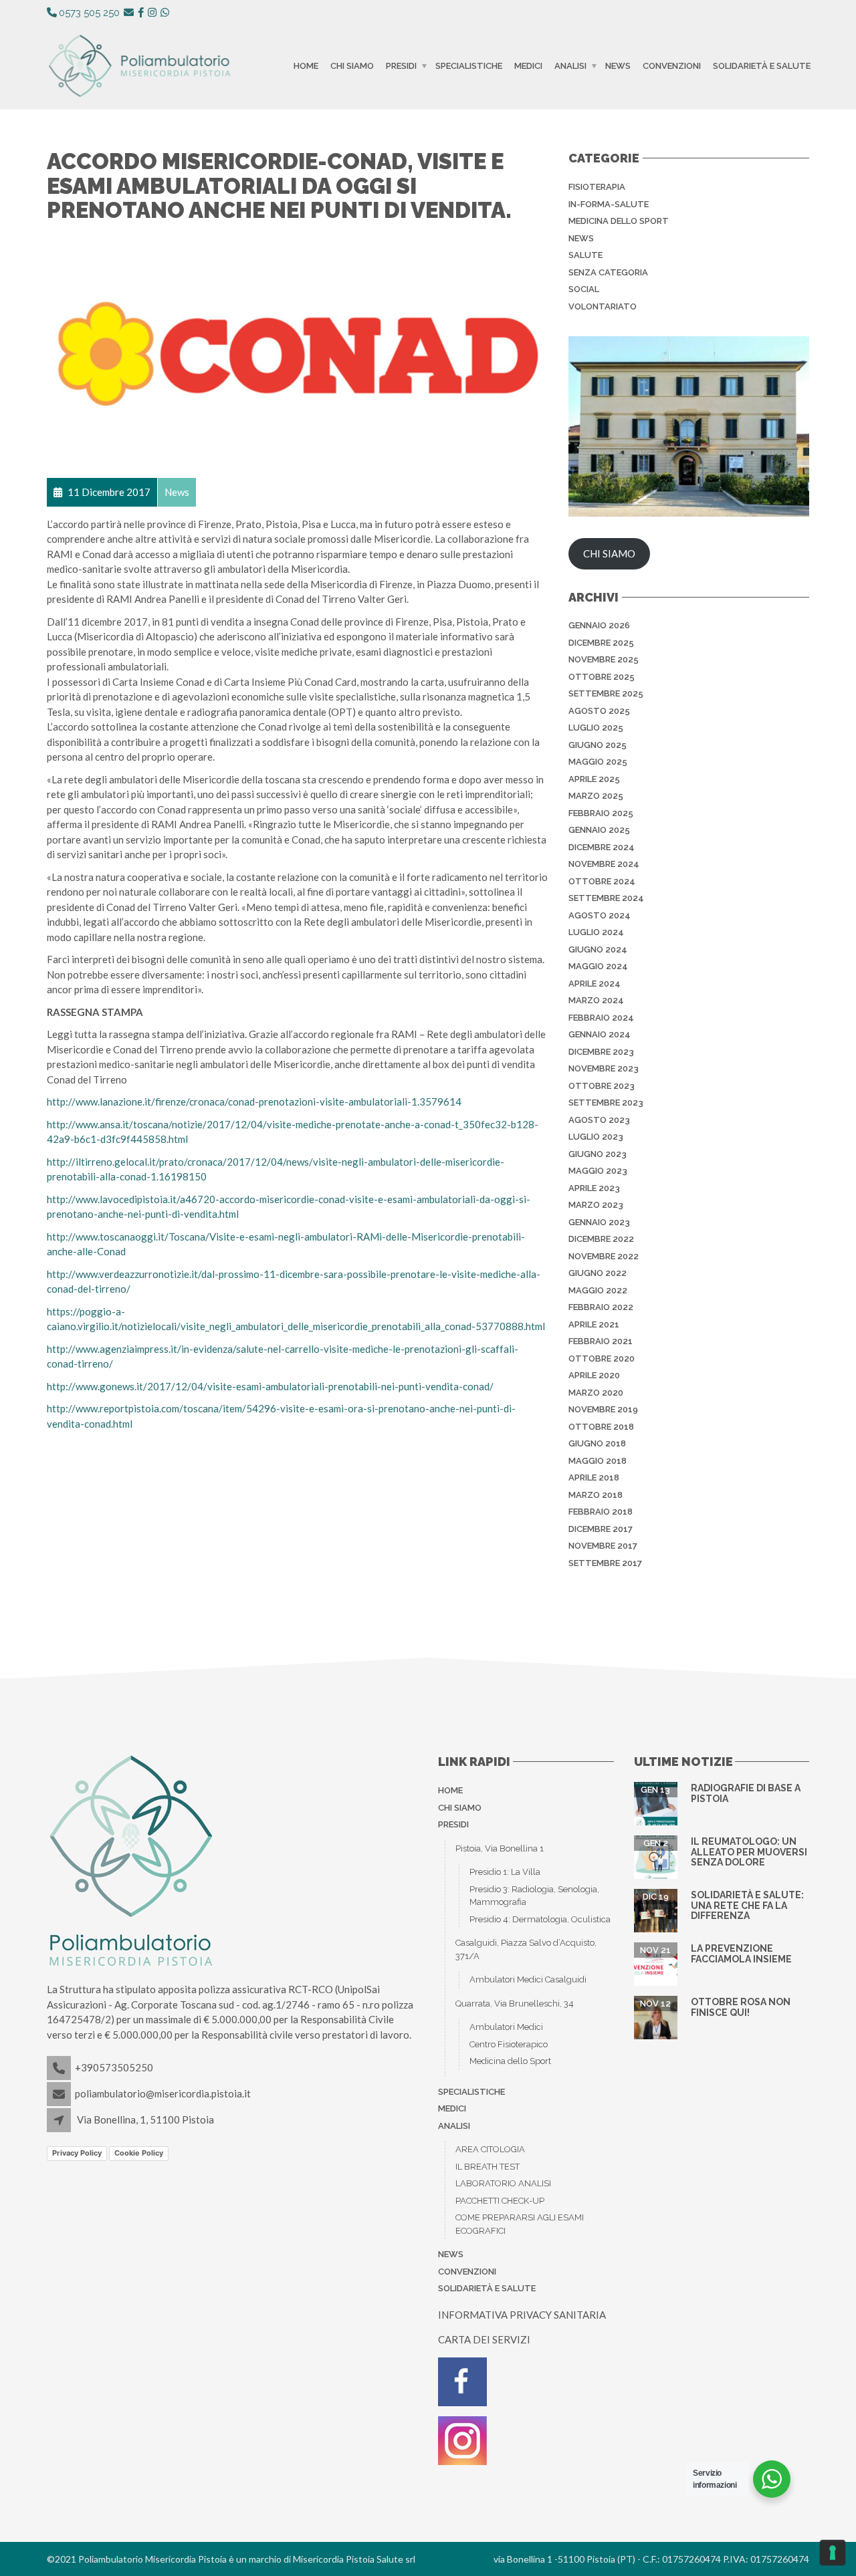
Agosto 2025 (599, 711)
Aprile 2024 (595, 984)
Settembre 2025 (606, 693)
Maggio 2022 (598, 1290)
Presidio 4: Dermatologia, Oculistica (540, 1919)
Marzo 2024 (596, 1000)
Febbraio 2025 (601, 813)
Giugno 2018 (597, 1443)
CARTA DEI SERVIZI (484, 2339)
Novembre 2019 (603, 1409)
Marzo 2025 (596, 796)
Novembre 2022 (604, 1256)
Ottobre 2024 (602, 881)
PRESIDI (401, 66)
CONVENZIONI (672, 66)
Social (584, 289)
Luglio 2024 (596, 932)
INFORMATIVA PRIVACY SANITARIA (522, 2315)
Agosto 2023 (599, 1120)
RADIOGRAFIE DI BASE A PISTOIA (746, 1793)
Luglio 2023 (596, 1137)
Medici (528, 66)
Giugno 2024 (598, 949)
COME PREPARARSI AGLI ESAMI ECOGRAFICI (520, 2224)
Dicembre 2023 (601, 1052)
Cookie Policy (139, 2153)
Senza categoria (608, 272)
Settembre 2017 (605, 1563)
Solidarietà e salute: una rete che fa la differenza (747, 1905)
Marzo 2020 (596, 1393)
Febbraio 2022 (601, 1307)
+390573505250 (114, 2067)
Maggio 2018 (598, 1461)
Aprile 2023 (594, 1188)
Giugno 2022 (598, 1273)
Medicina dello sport (619, 221)
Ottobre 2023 (602, 1086)
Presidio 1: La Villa (505, 1872)
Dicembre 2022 (601, 1239)
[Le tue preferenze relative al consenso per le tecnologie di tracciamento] (833, 2553)
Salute (585, 255)
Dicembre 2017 (601, 1529)
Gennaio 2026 (599, 625)
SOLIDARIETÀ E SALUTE (762, 66)
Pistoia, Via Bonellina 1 (500, 1848)
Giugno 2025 (598, 745)
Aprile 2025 (594, 779)
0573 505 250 (89, 13)
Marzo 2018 (596, 1495)
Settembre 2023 (606, 1103)
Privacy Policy (77, 2153)
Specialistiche (469, 66)
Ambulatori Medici (506, 2027)
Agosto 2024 (600, 915)
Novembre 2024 (604, 864)
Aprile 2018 (594, 1477)
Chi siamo (352, 66)
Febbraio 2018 (601, 1512)
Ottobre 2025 (602, 677)
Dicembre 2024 (602, 847)
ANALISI (570, 66)
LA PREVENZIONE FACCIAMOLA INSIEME (741, 1953)
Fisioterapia (597, 187)
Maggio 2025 (598, 762)
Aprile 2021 (594, 1324)
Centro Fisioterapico (509, 2044)
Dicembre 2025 (601, 643)
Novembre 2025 (604, 659)
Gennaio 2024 (600, 1034)
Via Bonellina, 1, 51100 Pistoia (145, 2119)
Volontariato (603, 306)
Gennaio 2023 (599, 1222)
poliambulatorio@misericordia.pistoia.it (163, 2093)
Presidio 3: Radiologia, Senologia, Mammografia (534, 1896)
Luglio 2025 (596, 728)
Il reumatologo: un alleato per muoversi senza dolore (749, 1852)
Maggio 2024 (598, 966)
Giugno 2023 (598, 1154)
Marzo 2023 (596, 1205)
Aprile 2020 (594, 1375)
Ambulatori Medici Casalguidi (528, 1979)
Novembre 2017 (603, 1546)
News (618, 66)
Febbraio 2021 (601, 1341)
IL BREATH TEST (488, 2167)
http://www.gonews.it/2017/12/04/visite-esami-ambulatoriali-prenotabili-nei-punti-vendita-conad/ (270, 1386)
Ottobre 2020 (602, 1359)
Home (306, 66)
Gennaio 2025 (599, 830)
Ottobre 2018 (601, 1427)
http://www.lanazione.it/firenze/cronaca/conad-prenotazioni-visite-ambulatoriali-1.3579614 (254, 1102)
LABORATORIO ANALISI (503, 2183)
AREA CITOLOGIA (490, 2149)
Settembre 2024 (606, 898)
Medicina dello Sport (510, 2061)
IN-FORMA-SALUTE (609, 204)
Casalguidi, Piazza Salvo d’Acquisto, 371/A (526, 1949)
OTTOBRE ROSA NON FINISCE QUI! (741, 2007)
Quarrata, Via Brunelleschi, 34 (515, 2004)
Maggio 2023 (598, 1171)
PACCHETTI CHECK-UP (500, 2201)
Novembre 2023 (604, 1068)
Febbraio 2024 (601, 1018)
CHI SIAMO (609, 553)
